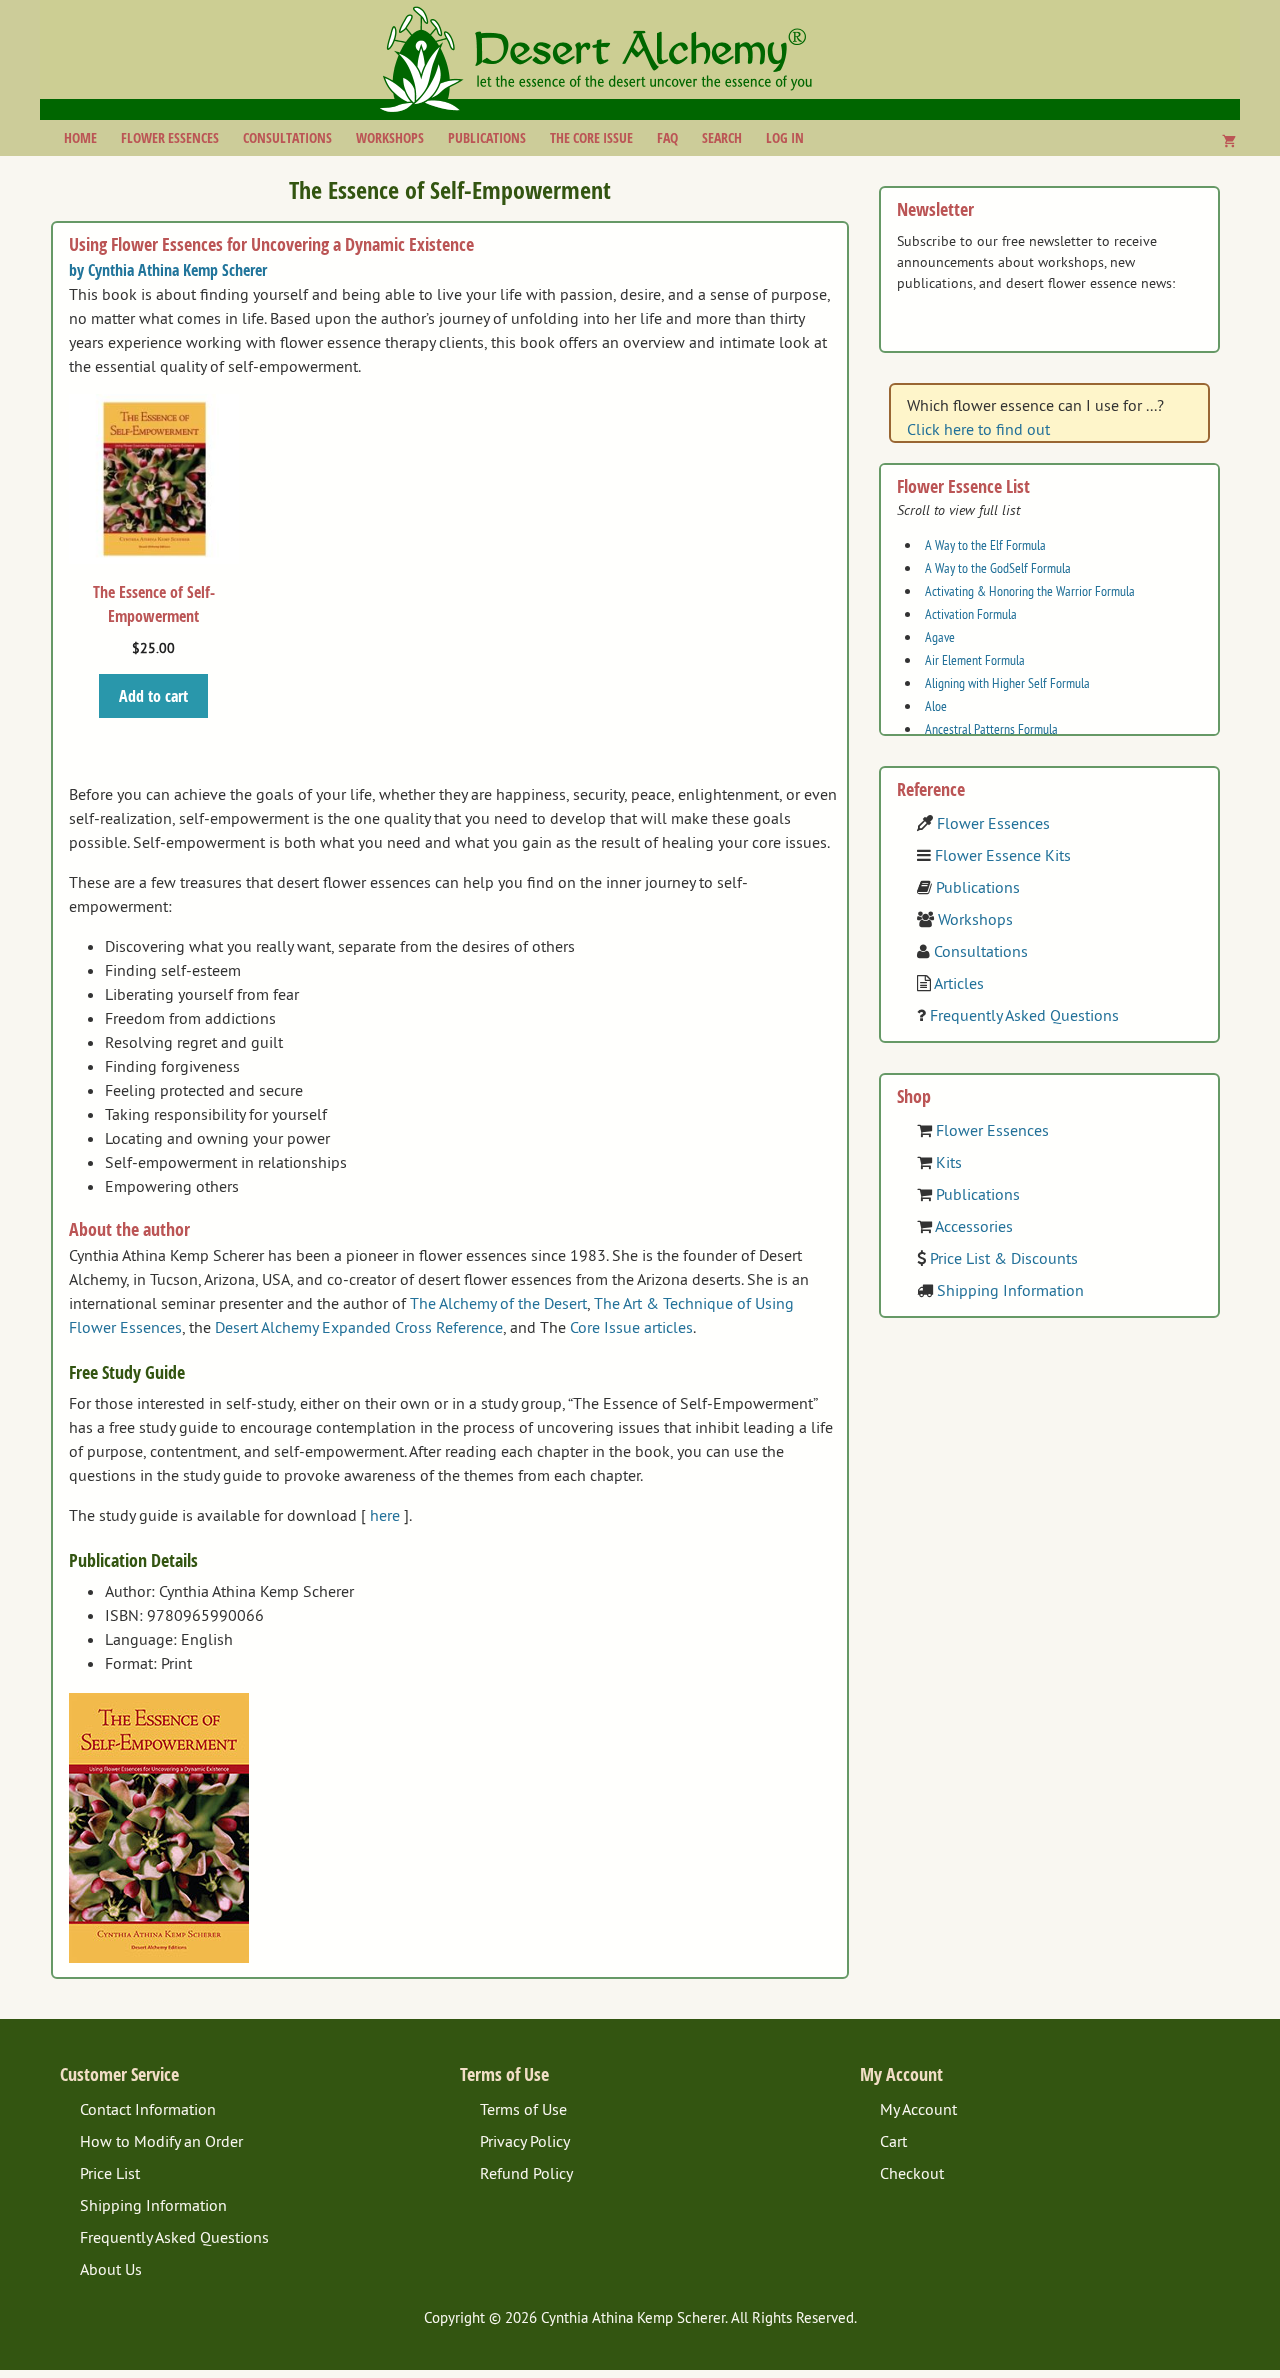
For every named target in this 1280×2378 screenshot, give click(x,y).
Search (722, 137)
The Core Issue (591, 137)
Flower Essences (170, 137)
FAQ (667, 137)
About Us (111, 2269)
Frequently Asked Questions (1024, 1015)
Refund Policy (526, 2173)
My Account (918, 2109)
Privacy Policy (525, 2141)
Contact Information (148, 2109)
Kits (949, 1162)
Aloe (936, 706)
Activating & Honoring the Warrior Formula (1030, 591)
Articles (959, 983)
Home (80, 137)
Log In (785, 137)
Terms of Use (523, 2109)
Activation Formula (971, 614)
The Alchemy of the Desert (498, 1303)
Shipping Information (1010, 1290)
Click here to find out (978, 429)
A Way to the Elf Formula (985, 545)
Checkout (912, 2173)
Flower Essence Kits (1003, 855)
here (385, 1515)
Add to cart (153, 696)
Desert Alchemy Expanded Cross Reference (359, 1327)
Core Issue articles (631, 1327)
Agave (940, 637)
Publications (487, 137)
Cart (893, 2141)
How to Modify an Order (161, 2141)
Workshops (390, 137)
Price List (110, 2173)
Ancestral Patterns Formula (991, 729)
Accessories (974, 1226)
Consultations (287, 137)
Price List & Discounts (1004, 1258)
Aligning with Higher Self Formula (1007, 683)
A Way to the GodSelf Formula (998, 568)
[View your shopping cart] (1229, 141)
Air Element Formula (975, 660)
